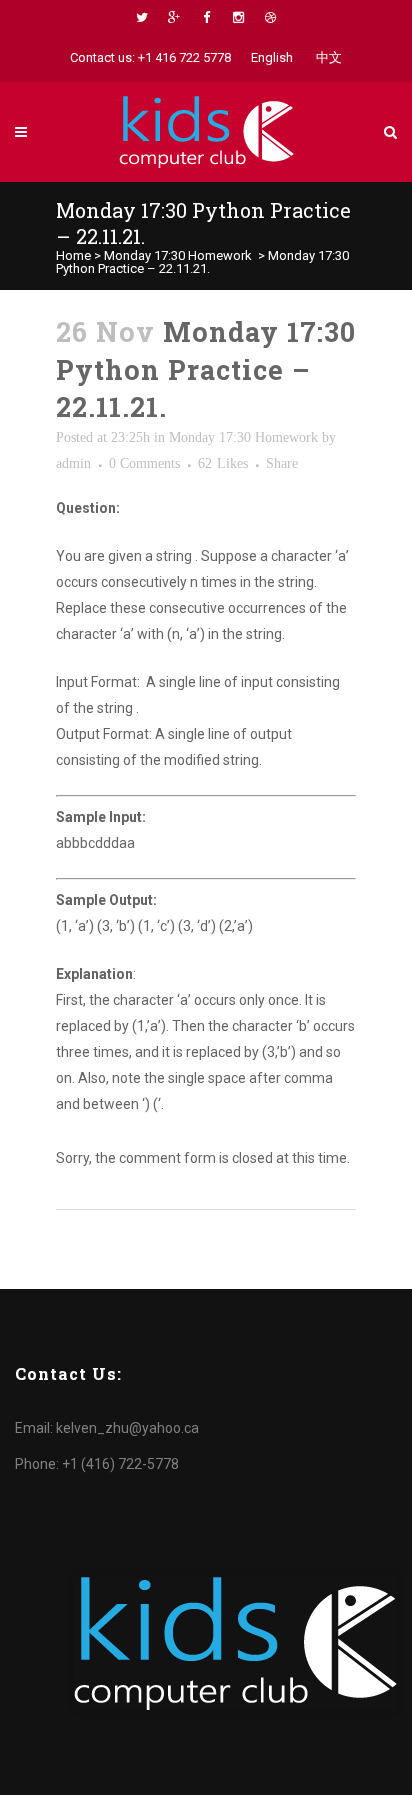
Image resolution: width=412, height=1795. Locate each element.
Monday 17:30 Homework (178, 255)
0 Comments (144, 463)
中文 (329, 57)
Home (73, 255)
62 (223, 464)
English (272, 57)
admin (73, 463)
